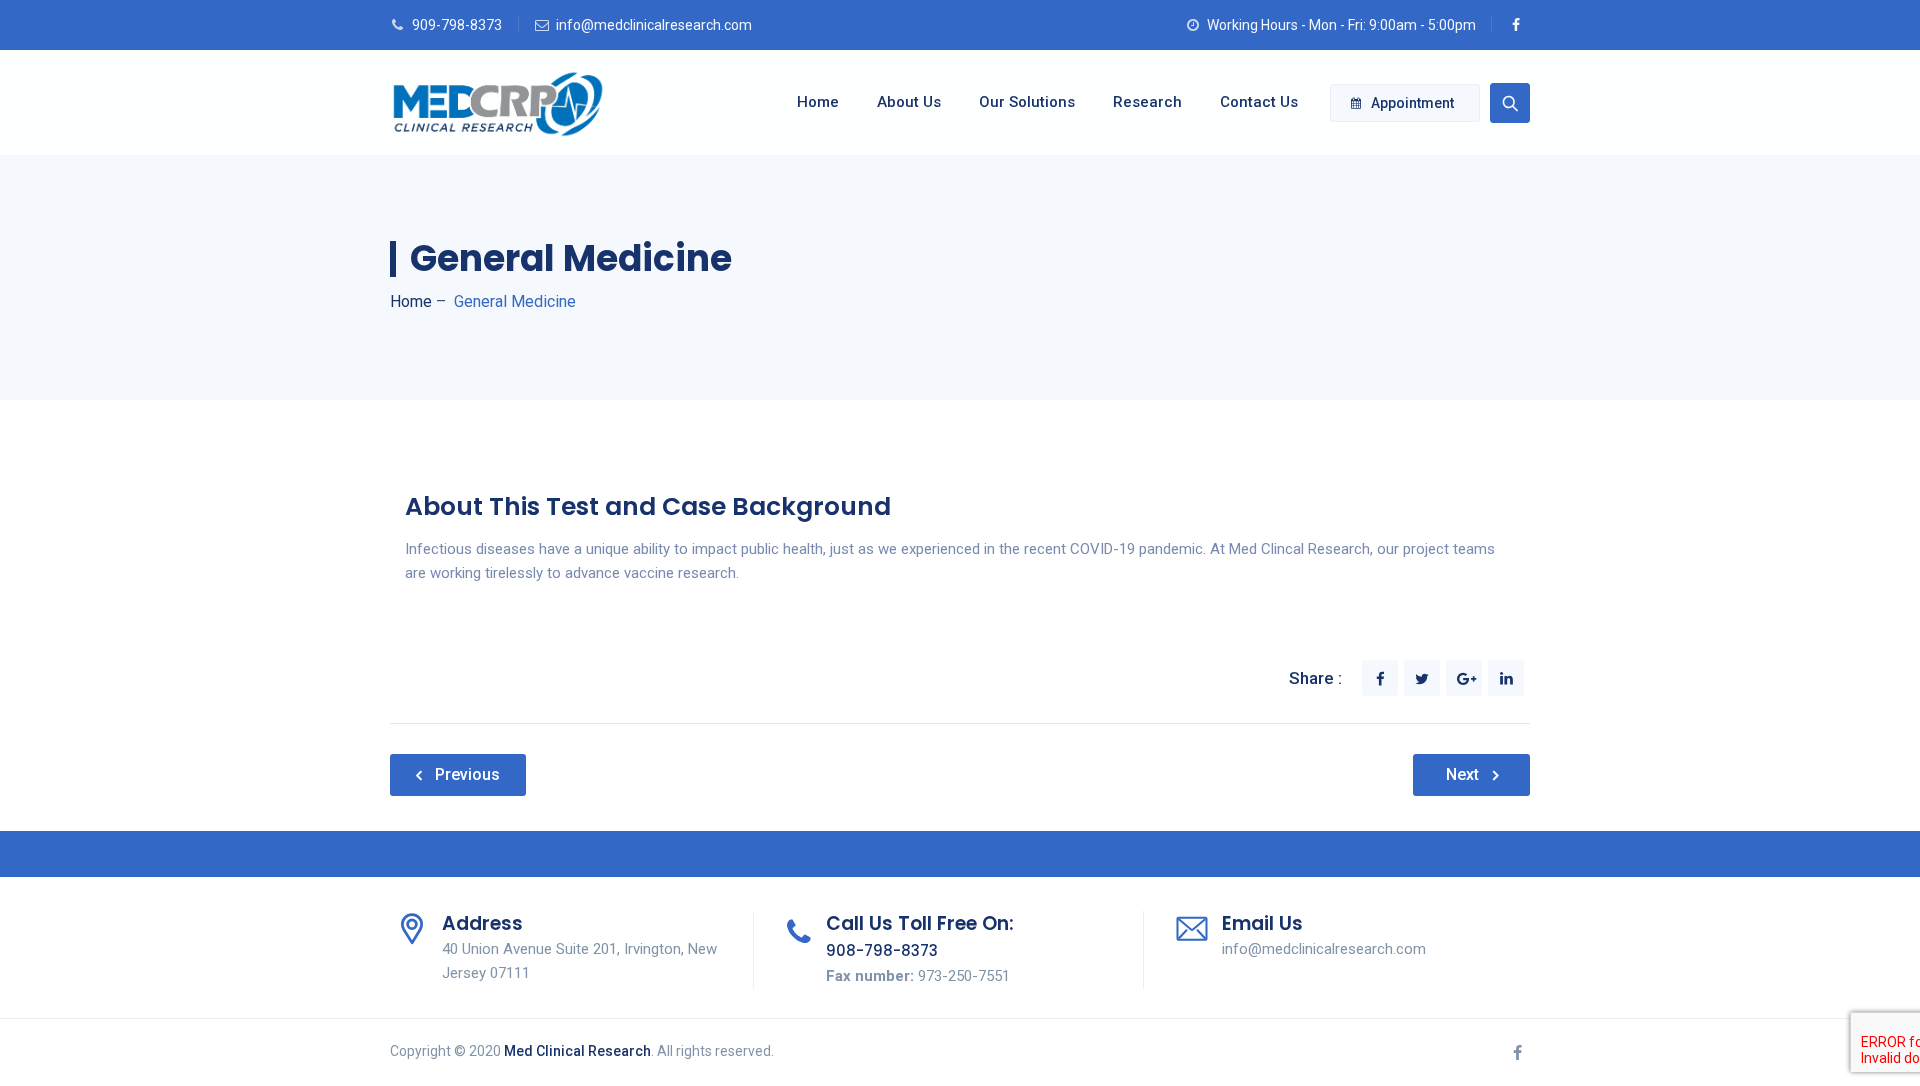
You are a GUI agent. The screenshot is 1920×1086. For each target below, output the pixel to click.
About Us (909, 102)
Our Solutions (1027, 102)
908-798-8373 (882, 950)
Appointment (1412, 103)
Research (1147, 102)
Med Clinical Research (577, 1051)
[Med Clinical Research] (498, 102)
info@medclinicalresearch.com (654, 25)
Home (818, 102)
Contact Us (1259, 102)
